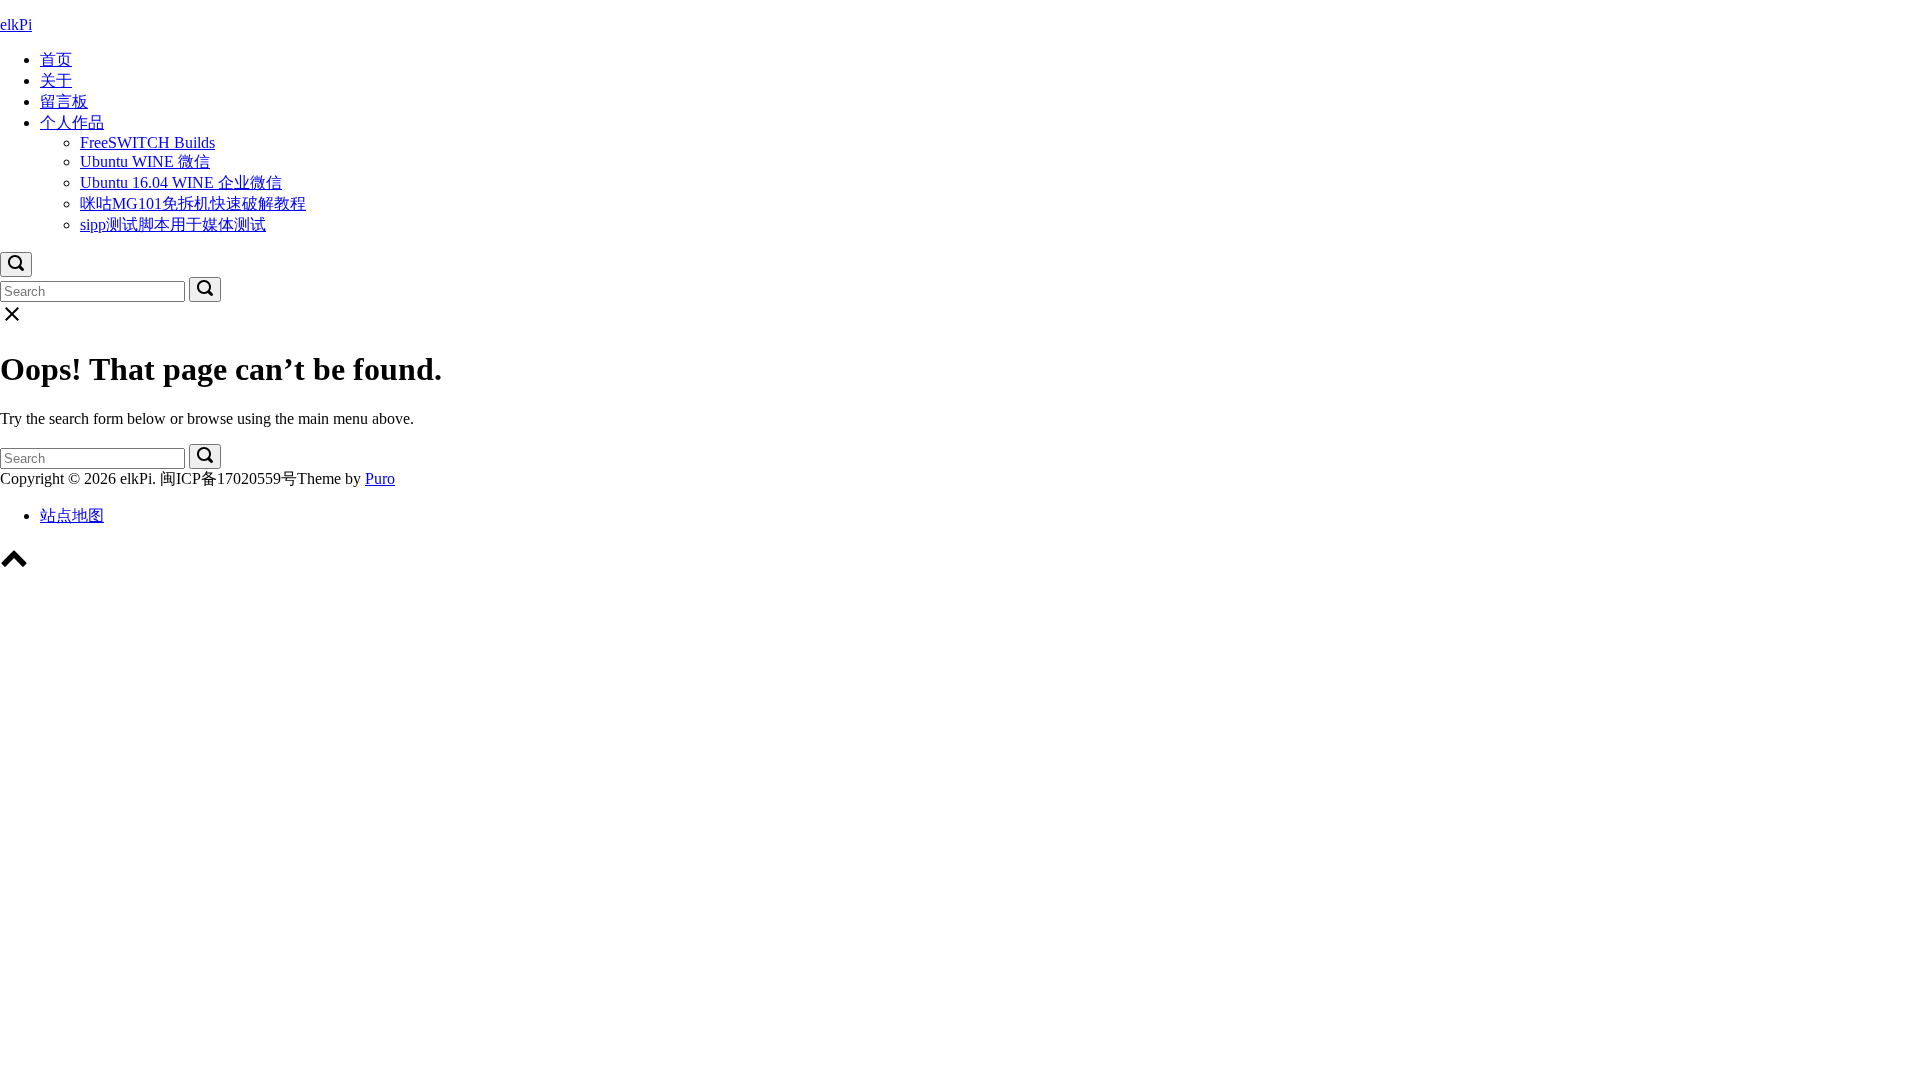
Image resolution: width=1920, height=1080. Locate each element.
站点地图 (72, 515)
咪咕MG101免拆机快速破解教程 (193, 203)
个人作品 (72, 122)
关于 (56, 80)
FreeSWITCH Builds (147, 142)
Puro (380, 478)
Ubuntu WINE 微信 (145, 161)
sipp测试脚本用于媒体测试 (173, 224)
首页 (56, 59)
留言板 (64, 101)
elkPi (16, 24)
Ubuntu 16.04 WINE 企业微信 (181, 182)
